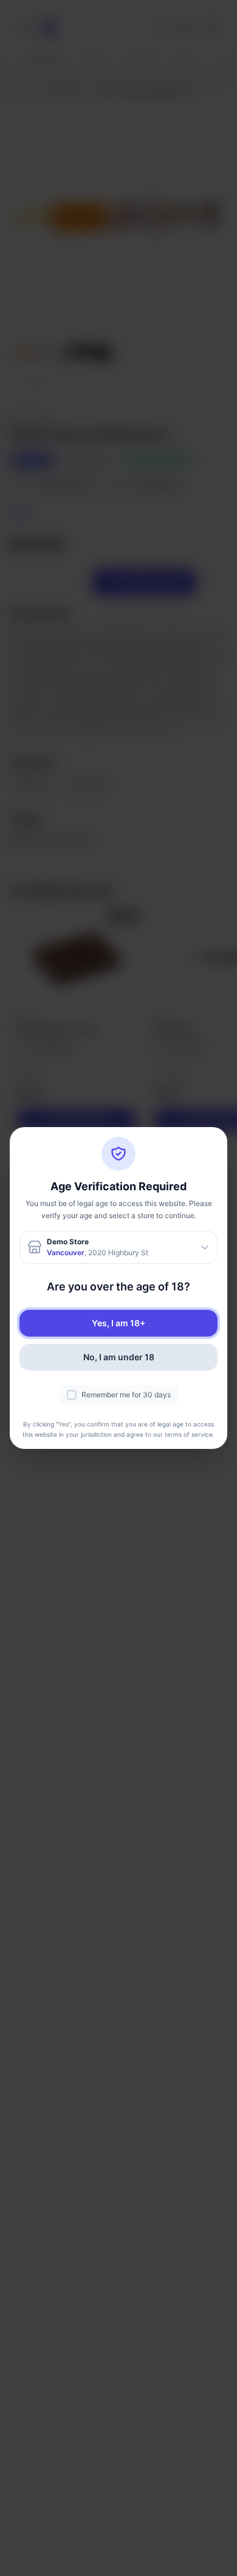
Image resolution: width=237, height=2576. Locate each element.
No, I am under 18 (119, 1357)
